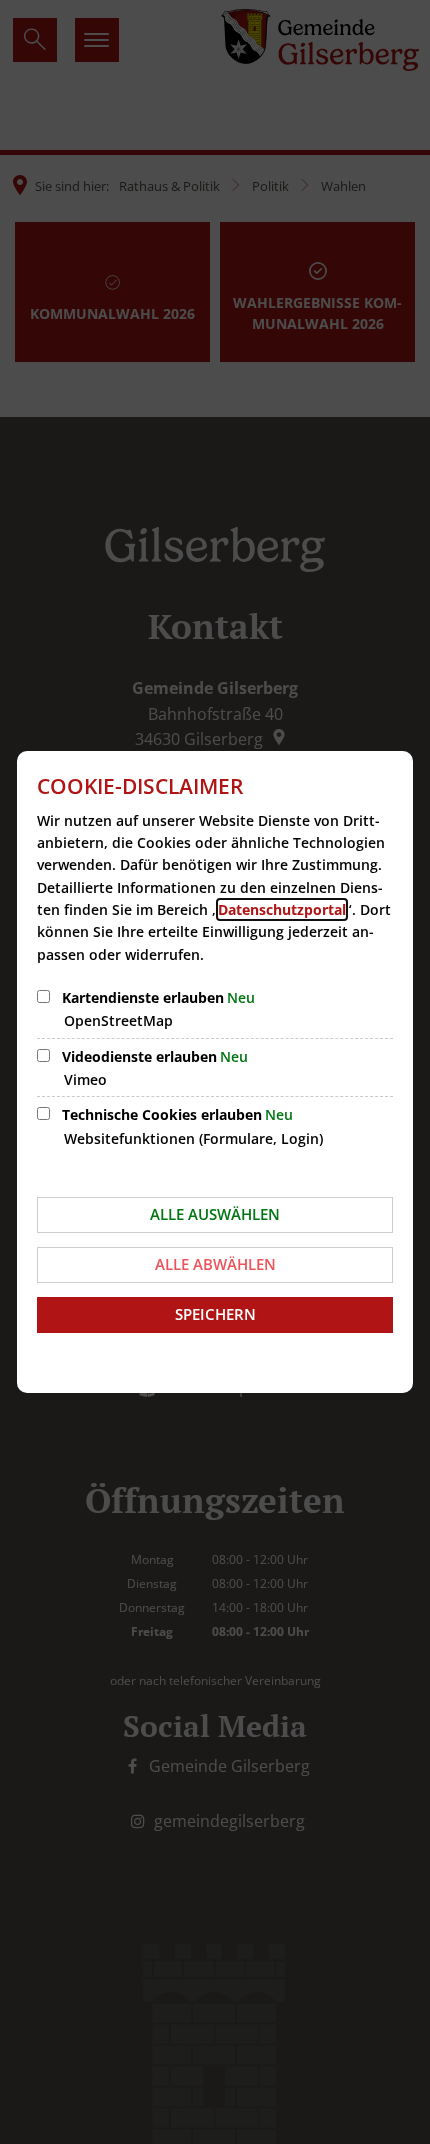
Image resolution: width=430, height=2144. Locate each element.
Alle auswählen (215, 1214)
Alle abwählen (215, 1264)
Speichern (215, 1314)
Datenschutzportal (282, 909)
